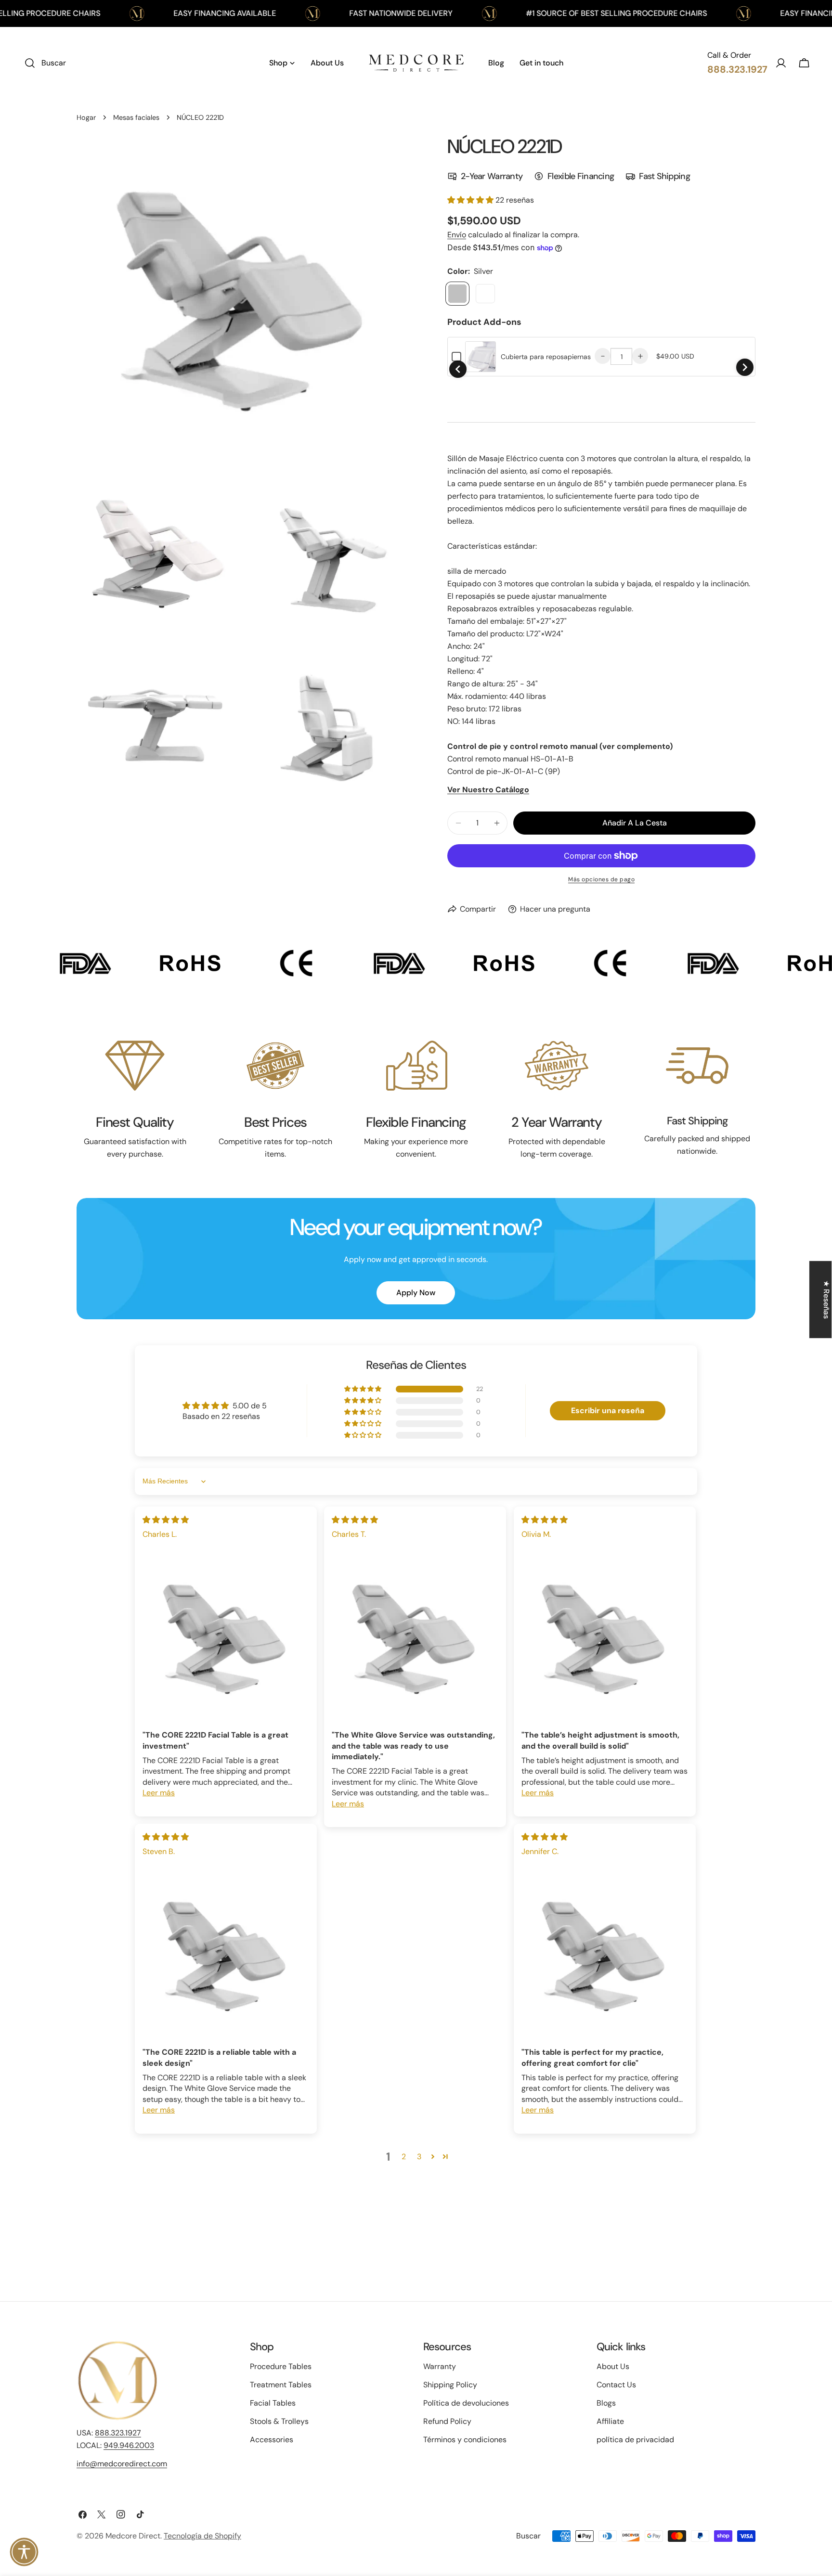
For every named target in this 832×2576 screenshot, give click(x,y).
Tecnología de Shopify (202, 2536)
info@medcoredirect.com (122, 2464)
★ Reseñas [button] (826, 1300)
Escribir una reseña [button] (608, 1410)
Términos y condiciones (465, 2440)
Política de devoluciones (466, 2403)
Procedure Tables (281, 2366)
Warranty (440, 2366)
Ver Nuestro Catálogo (488, 790)
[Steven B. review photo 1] (226, 1956)
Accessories (272, 2440)
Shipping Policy (450, 2385)
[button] (471, 200)
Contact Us (616, 2385)
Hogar (86, 117)
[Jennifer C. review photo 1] (605, 1956)
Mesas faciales (136, 117)
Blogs (606, 2403)
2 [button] (404, 2157)
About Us (613, 2366)
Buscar (528, 2536)
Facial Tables (273, 2403)
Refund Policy (447, 2421)
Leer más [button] (159, 1793)
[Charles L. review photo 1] (226, 1639)
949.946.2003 (129, 2445)
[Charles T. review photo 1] (415, 1639)
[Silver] (457, 294)
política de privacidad (635, 2440)
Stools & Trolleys (279, 2421)
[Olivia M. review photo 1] (605, 1639)
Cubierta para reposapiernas (546, 357)
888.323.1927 (118, 2433)
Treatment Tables (281, 2385)
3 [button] (419, 2157)
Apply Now (416, 1293)
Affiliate (610, 2421)
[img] (166, 1520)
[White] (485, 294)
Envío (457, 235)
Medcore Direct (133, 2536)
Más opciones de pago (601, 879)
